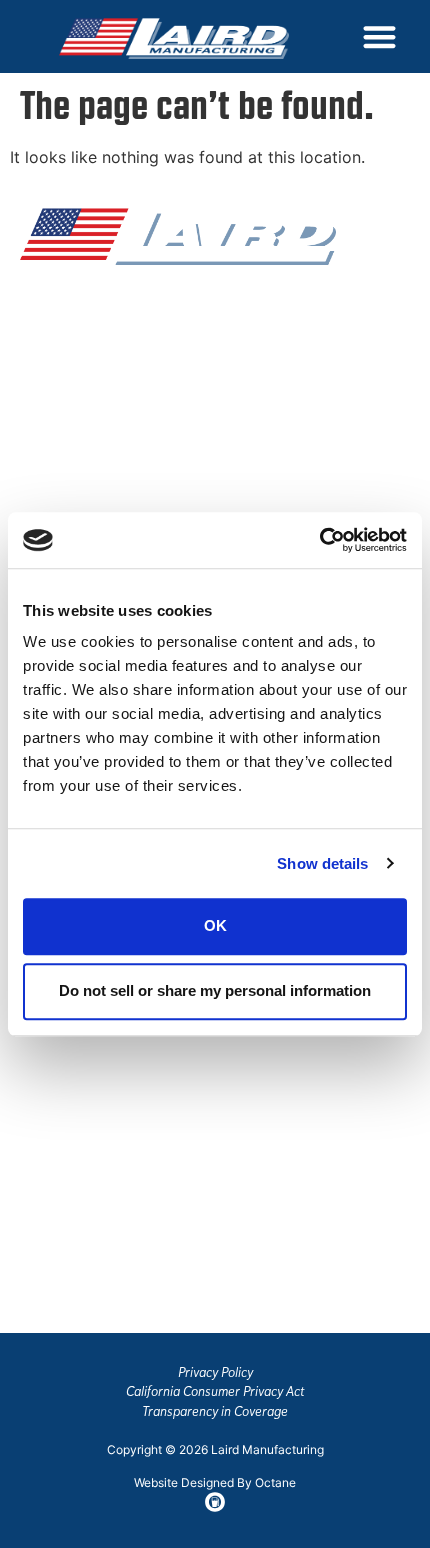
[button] (379, 36)
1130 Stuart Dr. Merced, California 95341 (110, 1075)
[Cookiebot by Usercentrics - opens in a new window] (319, 540)
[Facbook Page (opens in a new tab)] (34, 463)
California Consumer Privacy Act (215, 1391)
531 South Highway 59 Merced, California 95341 (110, 1175)
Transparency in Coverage (215, 1411)
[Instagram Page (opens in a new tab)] (76, 463)
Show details (322, 863)
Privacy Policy (215, 1372)
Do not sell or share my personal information (215, 990)
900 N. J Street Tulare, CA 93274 (81, 1277)
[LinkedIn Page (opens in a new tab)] (118, 463)
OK (215, 926)
